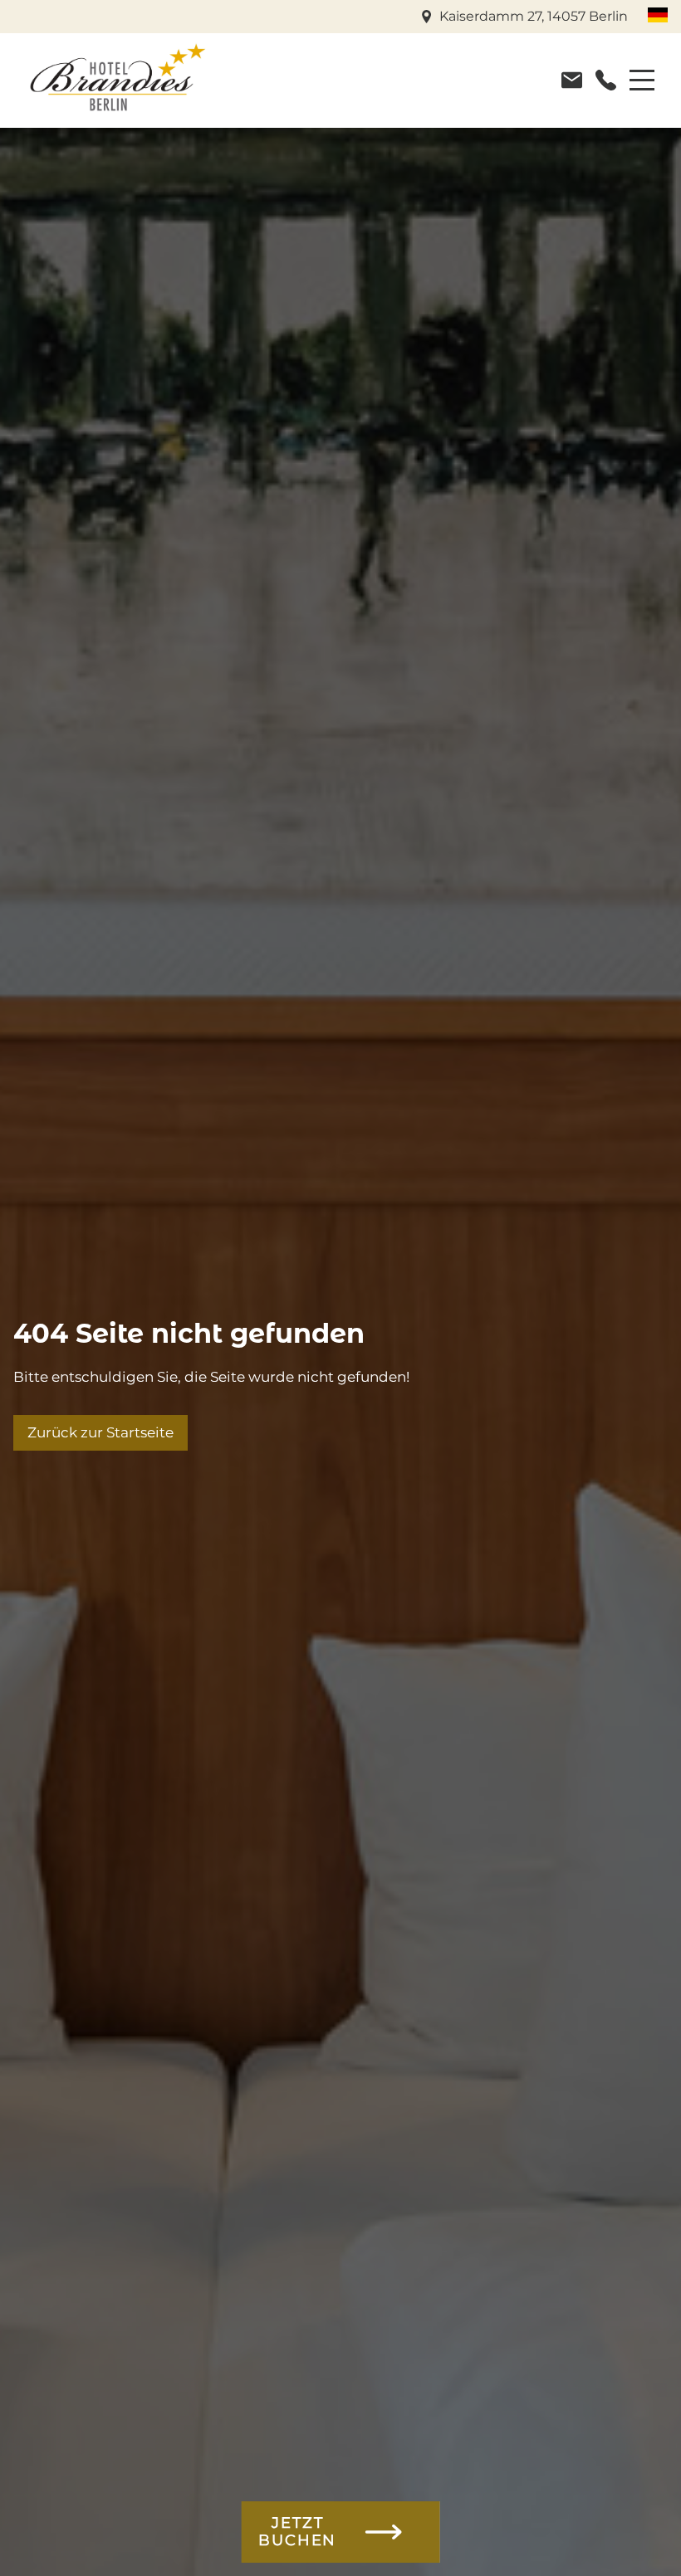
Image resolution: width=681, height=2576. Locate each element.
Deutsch (658, 15)
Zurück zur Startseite (100, 1432)
